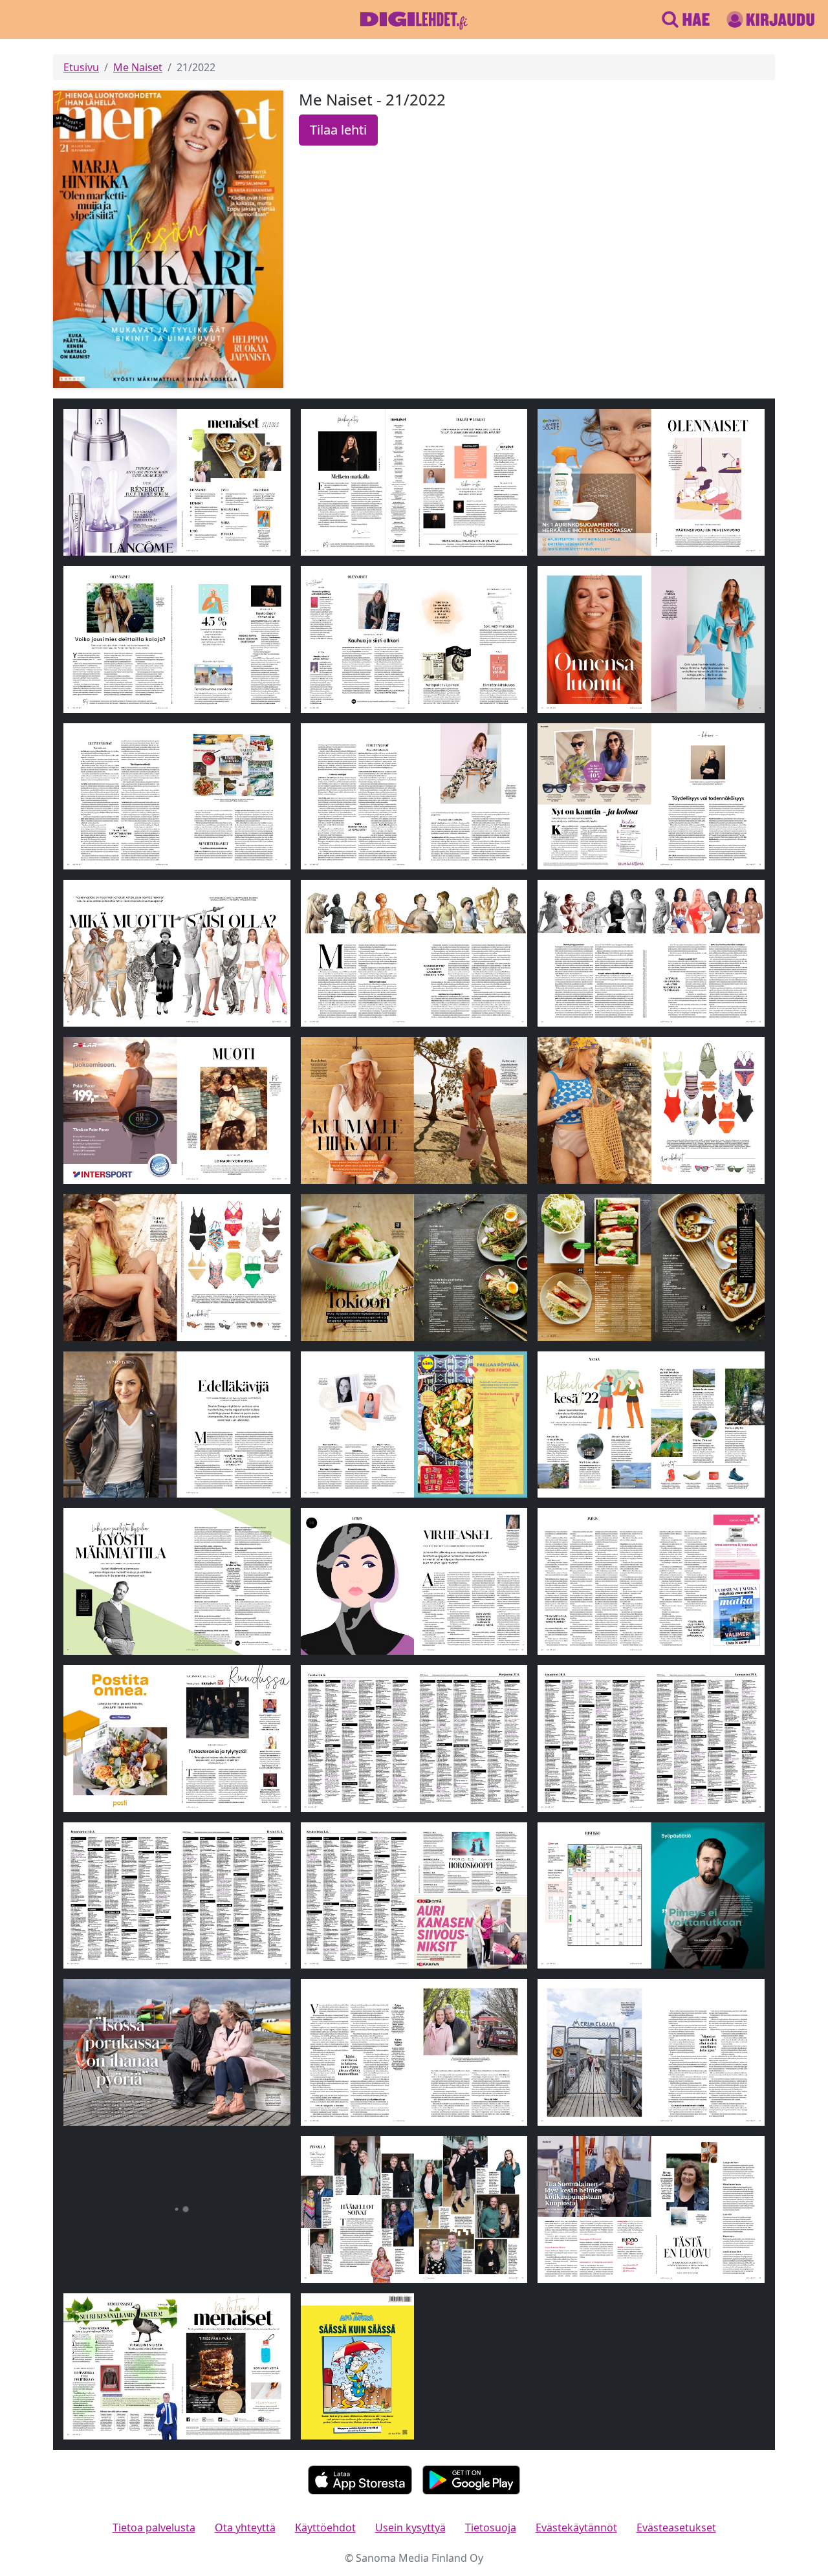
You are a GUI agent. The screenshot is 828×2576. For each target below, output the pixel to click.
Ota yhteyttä (245, 2527)
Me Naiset (138, 67)
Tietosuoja (491, 2527)
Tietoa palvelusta (154, 2527)
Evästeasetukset (676, 2527)
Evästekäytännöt (576, 2527)
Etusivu (81, 67)
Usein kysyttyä (410, 2527)
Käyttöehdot (325, 2527)
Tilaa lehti (338, 130)
